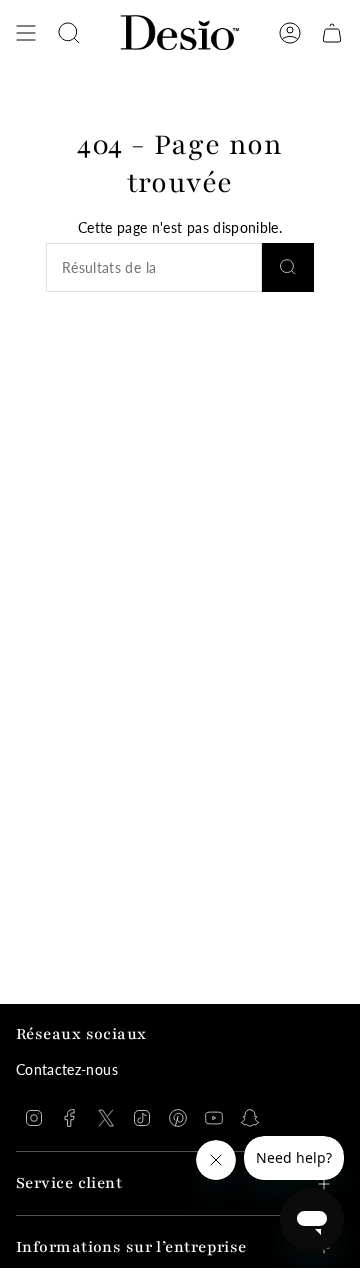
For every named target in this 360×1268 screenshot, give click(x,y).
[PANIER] (332, 33)
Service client (69, 1183)
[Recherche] (288, 267)
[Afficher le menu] (26, 33)
